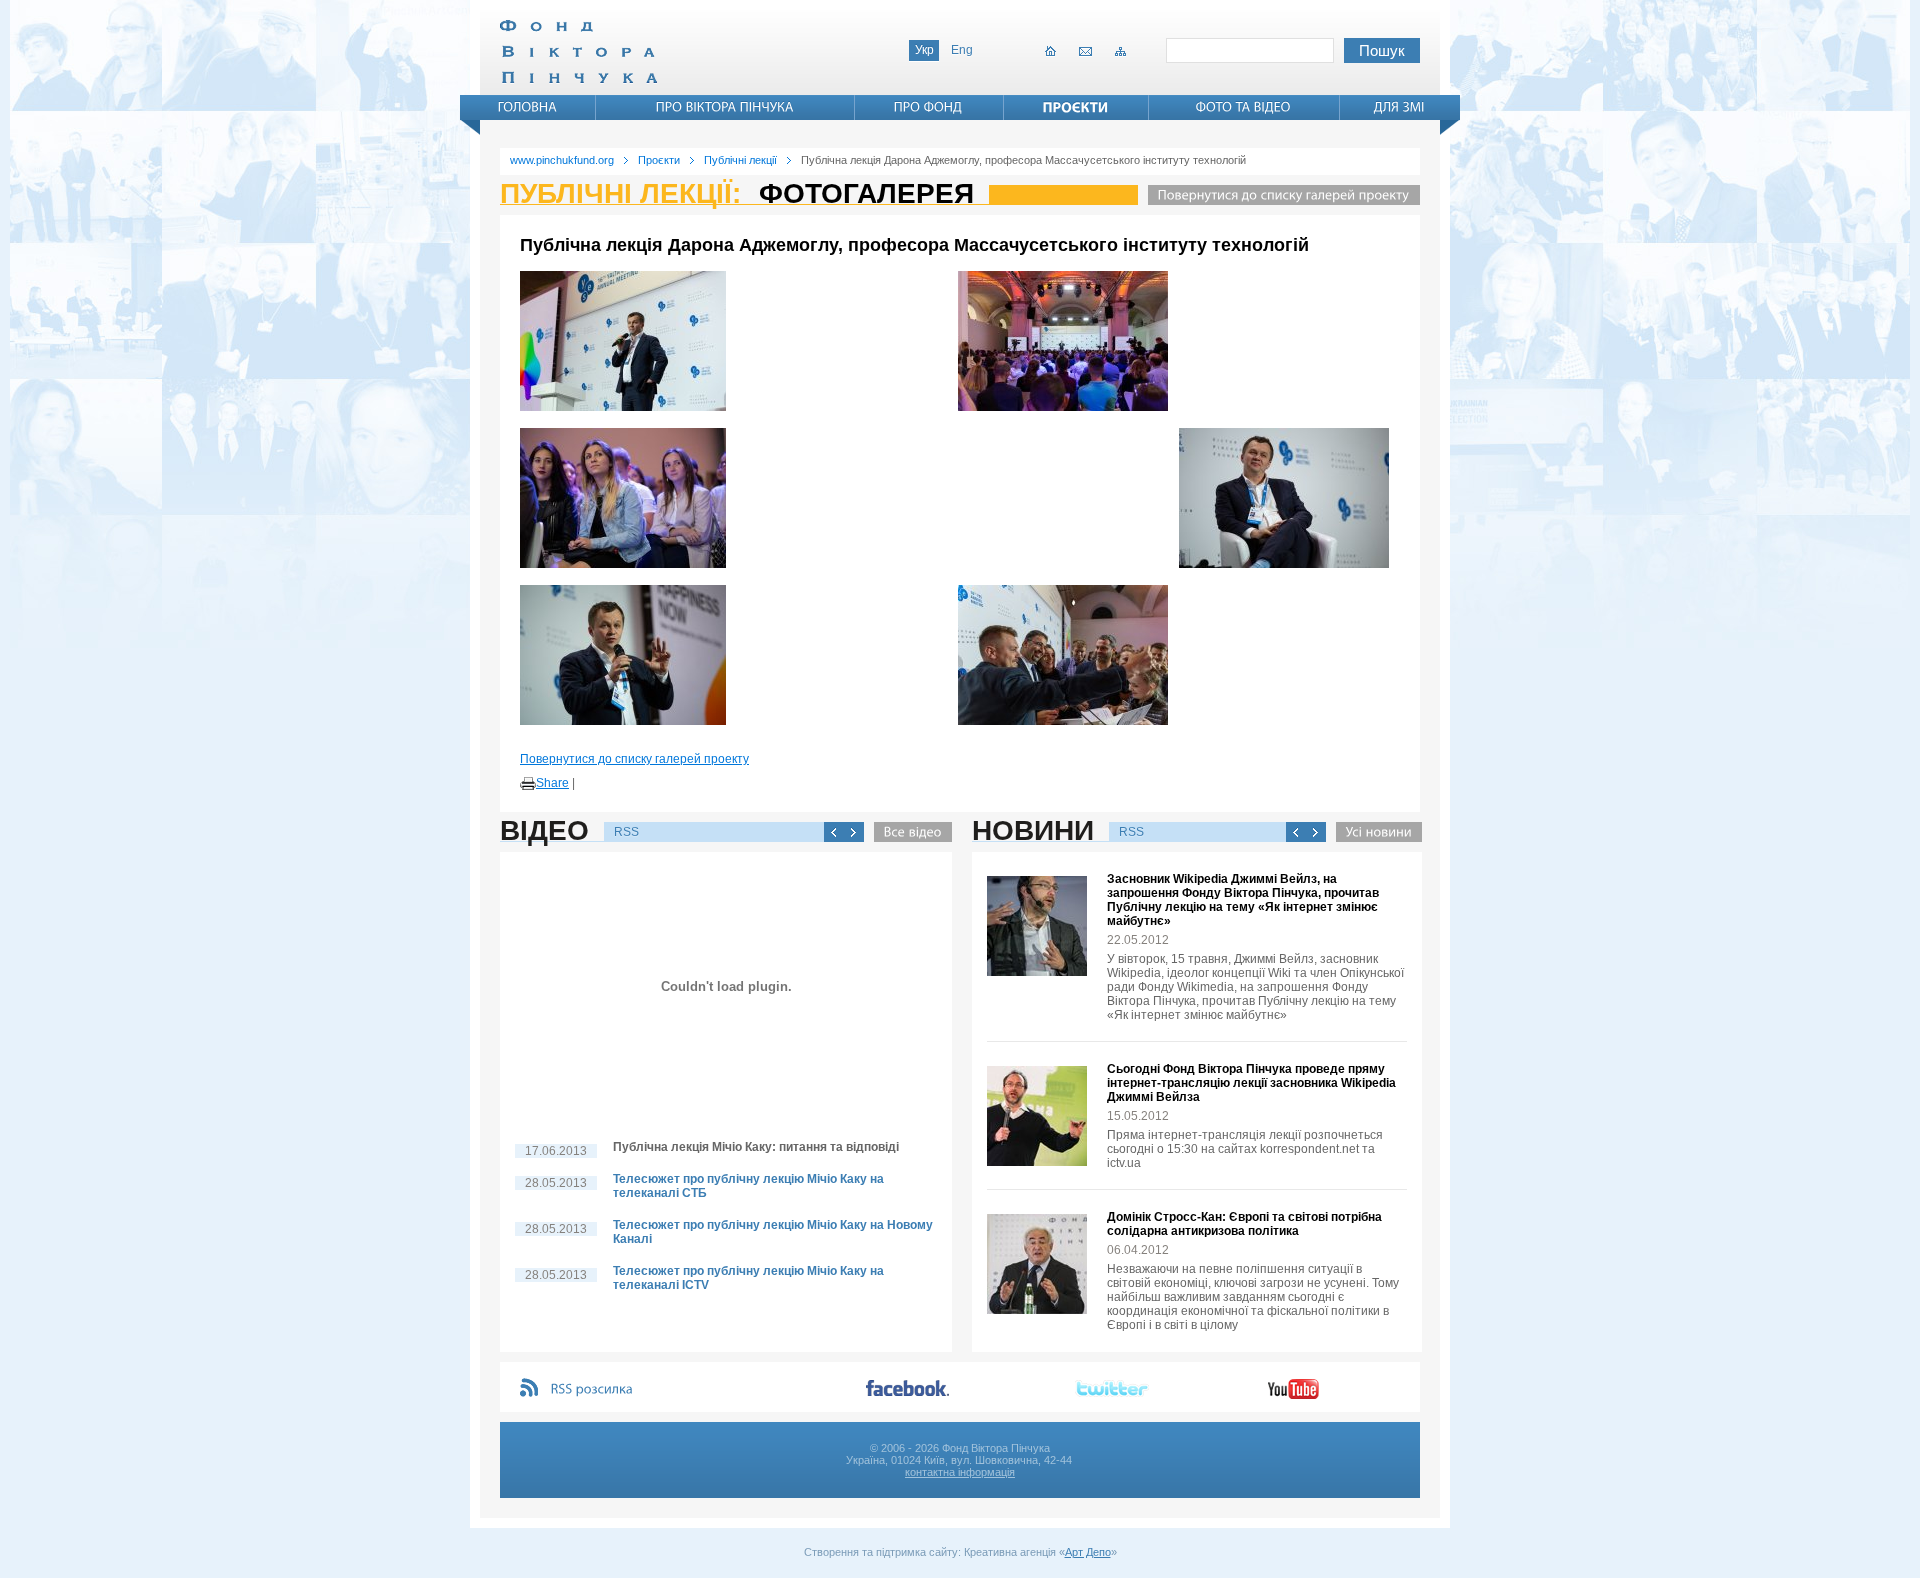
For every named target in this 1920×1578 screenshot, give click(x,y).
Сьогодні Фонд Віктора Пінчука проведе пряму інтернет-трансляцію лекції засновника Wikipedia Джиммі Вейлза (1251, 1083)
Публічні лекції (740, 160)
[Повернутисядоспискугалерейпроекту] (1279, 195)
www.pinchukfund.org (562, 160)
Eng (962, 50)
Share (552, 783)
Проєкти (659, 160)
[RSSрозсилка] (592, 1389)
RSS (626, 832)
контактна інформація (960, 1472)
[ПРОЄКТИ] (1076, 107)
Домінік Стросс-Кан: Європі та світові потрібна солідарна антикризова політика (1244, 1224)
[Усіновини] (1374, 832)
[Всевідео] (908, 832)
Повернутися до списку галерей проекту (634, 759)
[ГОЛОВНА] (528, 107)
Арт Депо (1088, 1552)
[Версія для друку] (528, 784)
